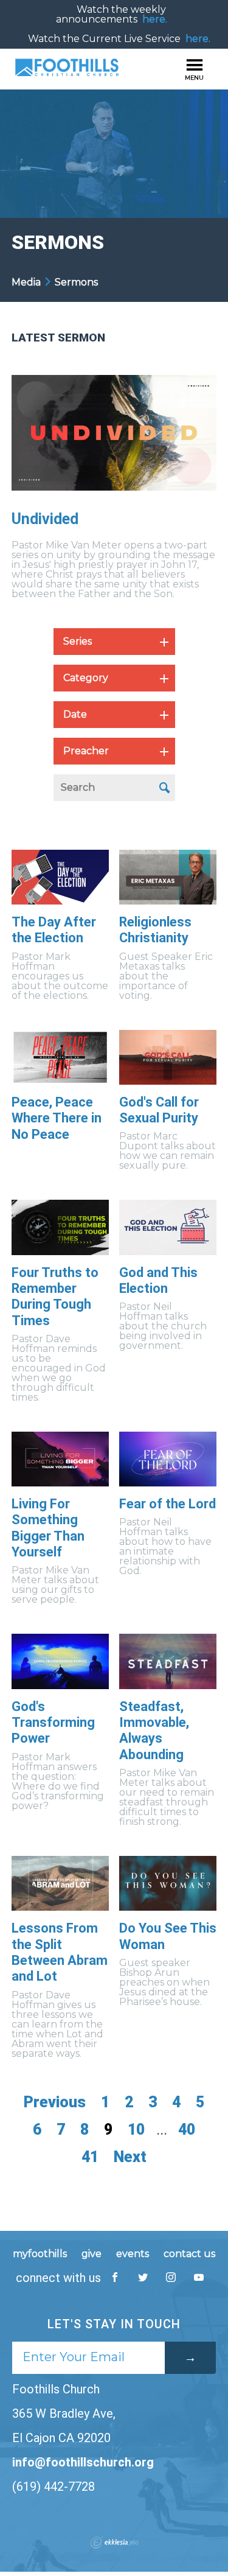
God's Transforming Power (53, 1723)
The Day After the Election (54, 930)
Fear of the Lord (168, 1504)
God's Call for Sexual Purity (159, 1110)
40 (187, 2130)
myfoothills (40, 2254)
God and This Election (158, 1280)
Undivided (45, 519)
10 (136, 2130)
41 (90, 2157)
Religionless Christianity (155, 930)
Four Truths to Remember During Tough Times (55, 1297)
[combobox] (114, 642)
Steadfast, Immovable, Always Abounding (154, 1731)
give (92, 2254)
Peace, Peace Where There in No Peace (57, 1118)
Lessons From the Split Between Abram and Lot (60, 1952)
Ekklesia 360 (114, 2543)
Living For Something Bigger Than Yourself (48, 1528)
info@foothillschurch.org (83, 2462)
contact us (189, 2254)
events (133, 2254)
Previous (55, 2102)
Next (130, 2157)
